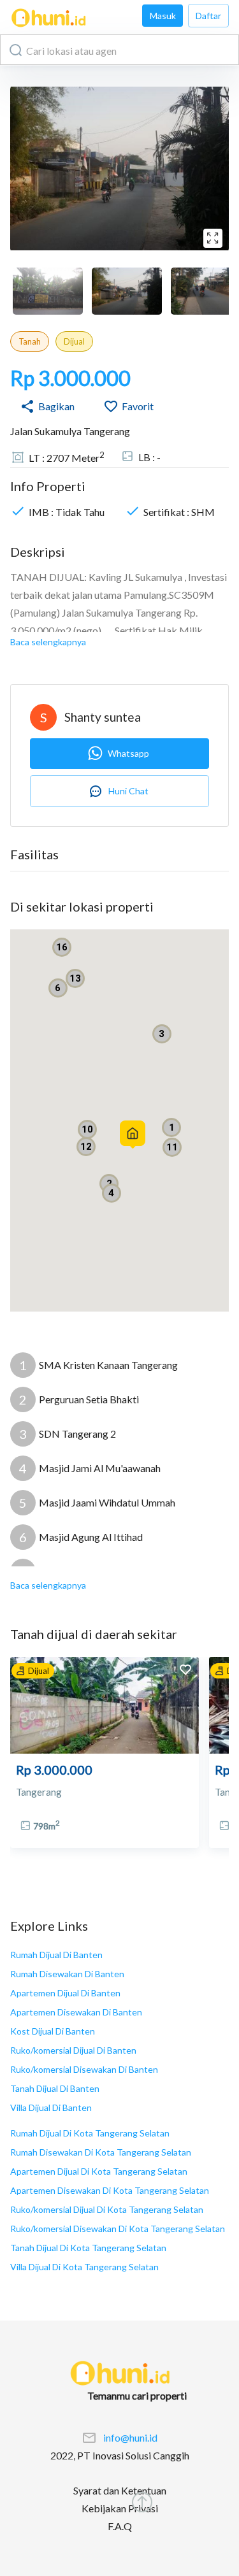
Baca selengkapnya (48, 642)
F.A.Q (120, 2526)
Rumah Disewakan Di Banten (67, 1974)
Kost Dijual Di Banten (53, 2031)
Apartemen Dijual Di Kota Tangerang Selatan (99, 2171)
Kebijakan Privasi (120, 2508)
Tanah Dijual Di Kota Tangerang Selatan (88, 2248)
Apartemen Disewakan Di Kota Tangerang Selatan (110, 2190)
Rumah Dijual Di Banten (56, 1955)
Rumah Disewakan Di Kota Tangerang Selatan (101, 2152)
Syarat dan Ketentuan (120, 2490)
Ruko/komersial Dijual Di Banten (73, 2050)
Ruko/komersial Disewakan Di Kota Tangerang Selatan (118, 2229)
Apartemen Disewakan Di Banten (76, 2012)
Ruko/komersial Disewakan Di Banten (84, 2069)
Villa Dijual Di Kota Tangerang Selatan (84, 2267)
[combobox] (119, 50)
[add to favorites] (185, 1671)
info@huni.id (130, 2437)
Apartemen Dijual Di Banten (65, 1993)
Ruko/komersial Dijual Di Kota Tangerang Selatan (107, 2209)
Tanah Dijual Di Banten (55, 2088)
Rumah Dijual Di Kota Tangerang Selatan (90, 2133)
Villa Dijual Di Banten (51, 2107)
